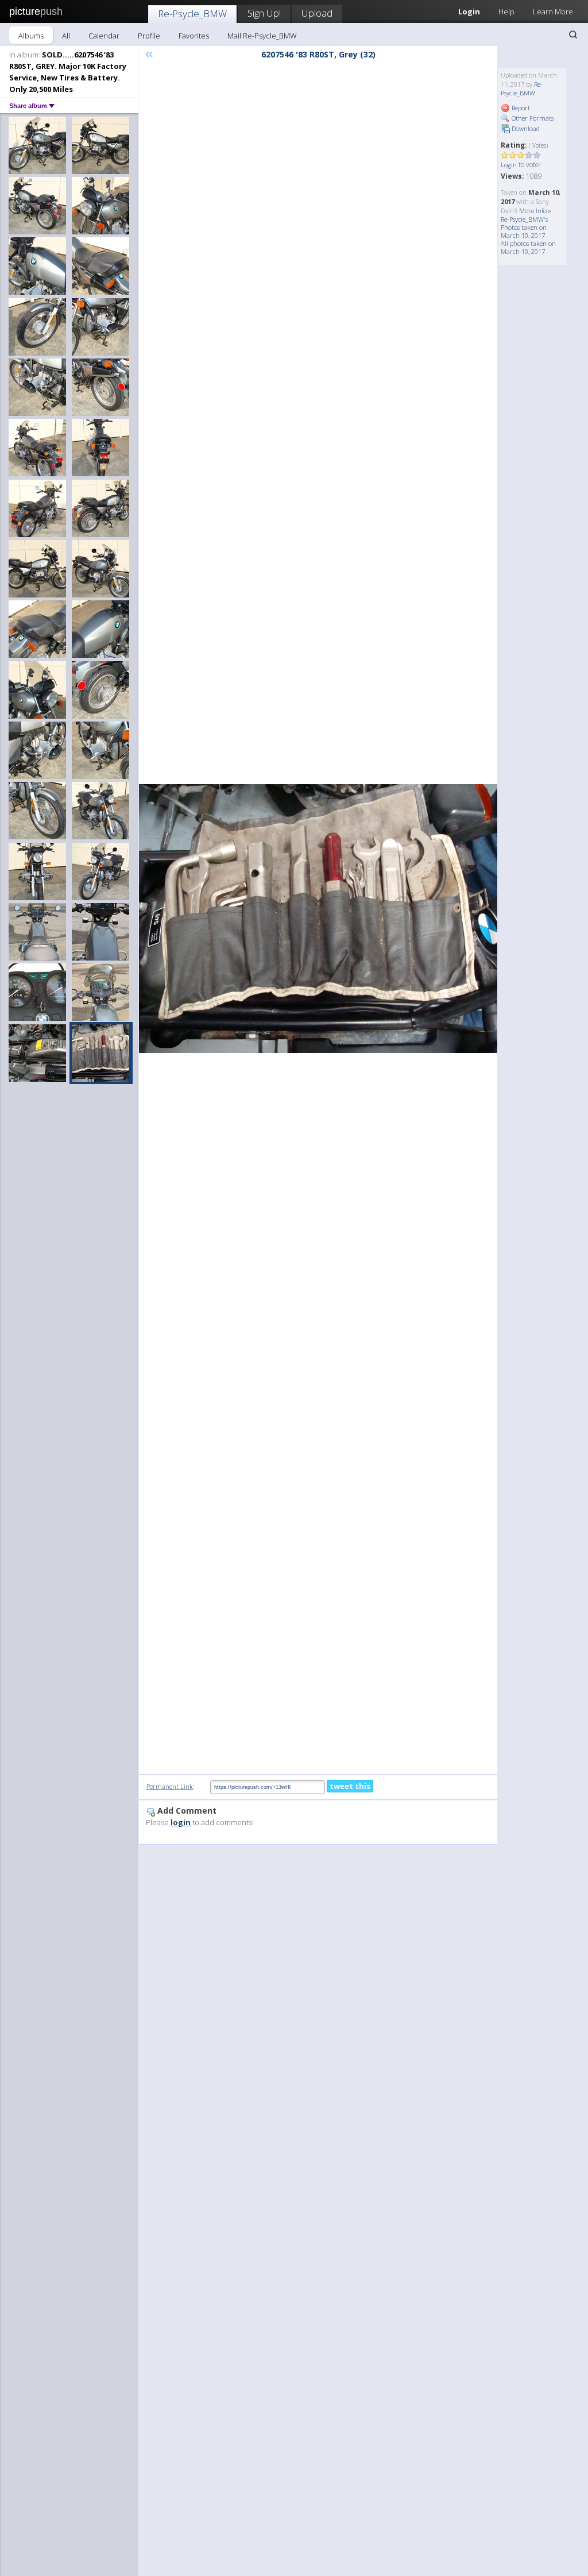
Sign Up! (264, 13)
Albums (31, 36)
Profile (149, 36)
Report (520, 108)
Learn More (553, 11)
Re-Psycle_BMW (192, 14)
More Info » (535, 211)
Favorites (194, 36)
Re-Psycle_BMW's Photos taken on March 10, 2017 (524, 227)
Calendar (104, 36)
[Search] (573, 34)
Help (506, 11)
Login (509, 165)
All (66, 36)
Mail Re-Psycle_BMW (262, 36)
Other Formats (532, 118)
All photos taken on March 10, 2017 (528, 247)
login (181, 1822)
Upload (317, 13)
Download (525, 128)
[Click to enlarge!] (318, 919)
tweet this (350, 1786)
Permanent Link (170, 1786)
